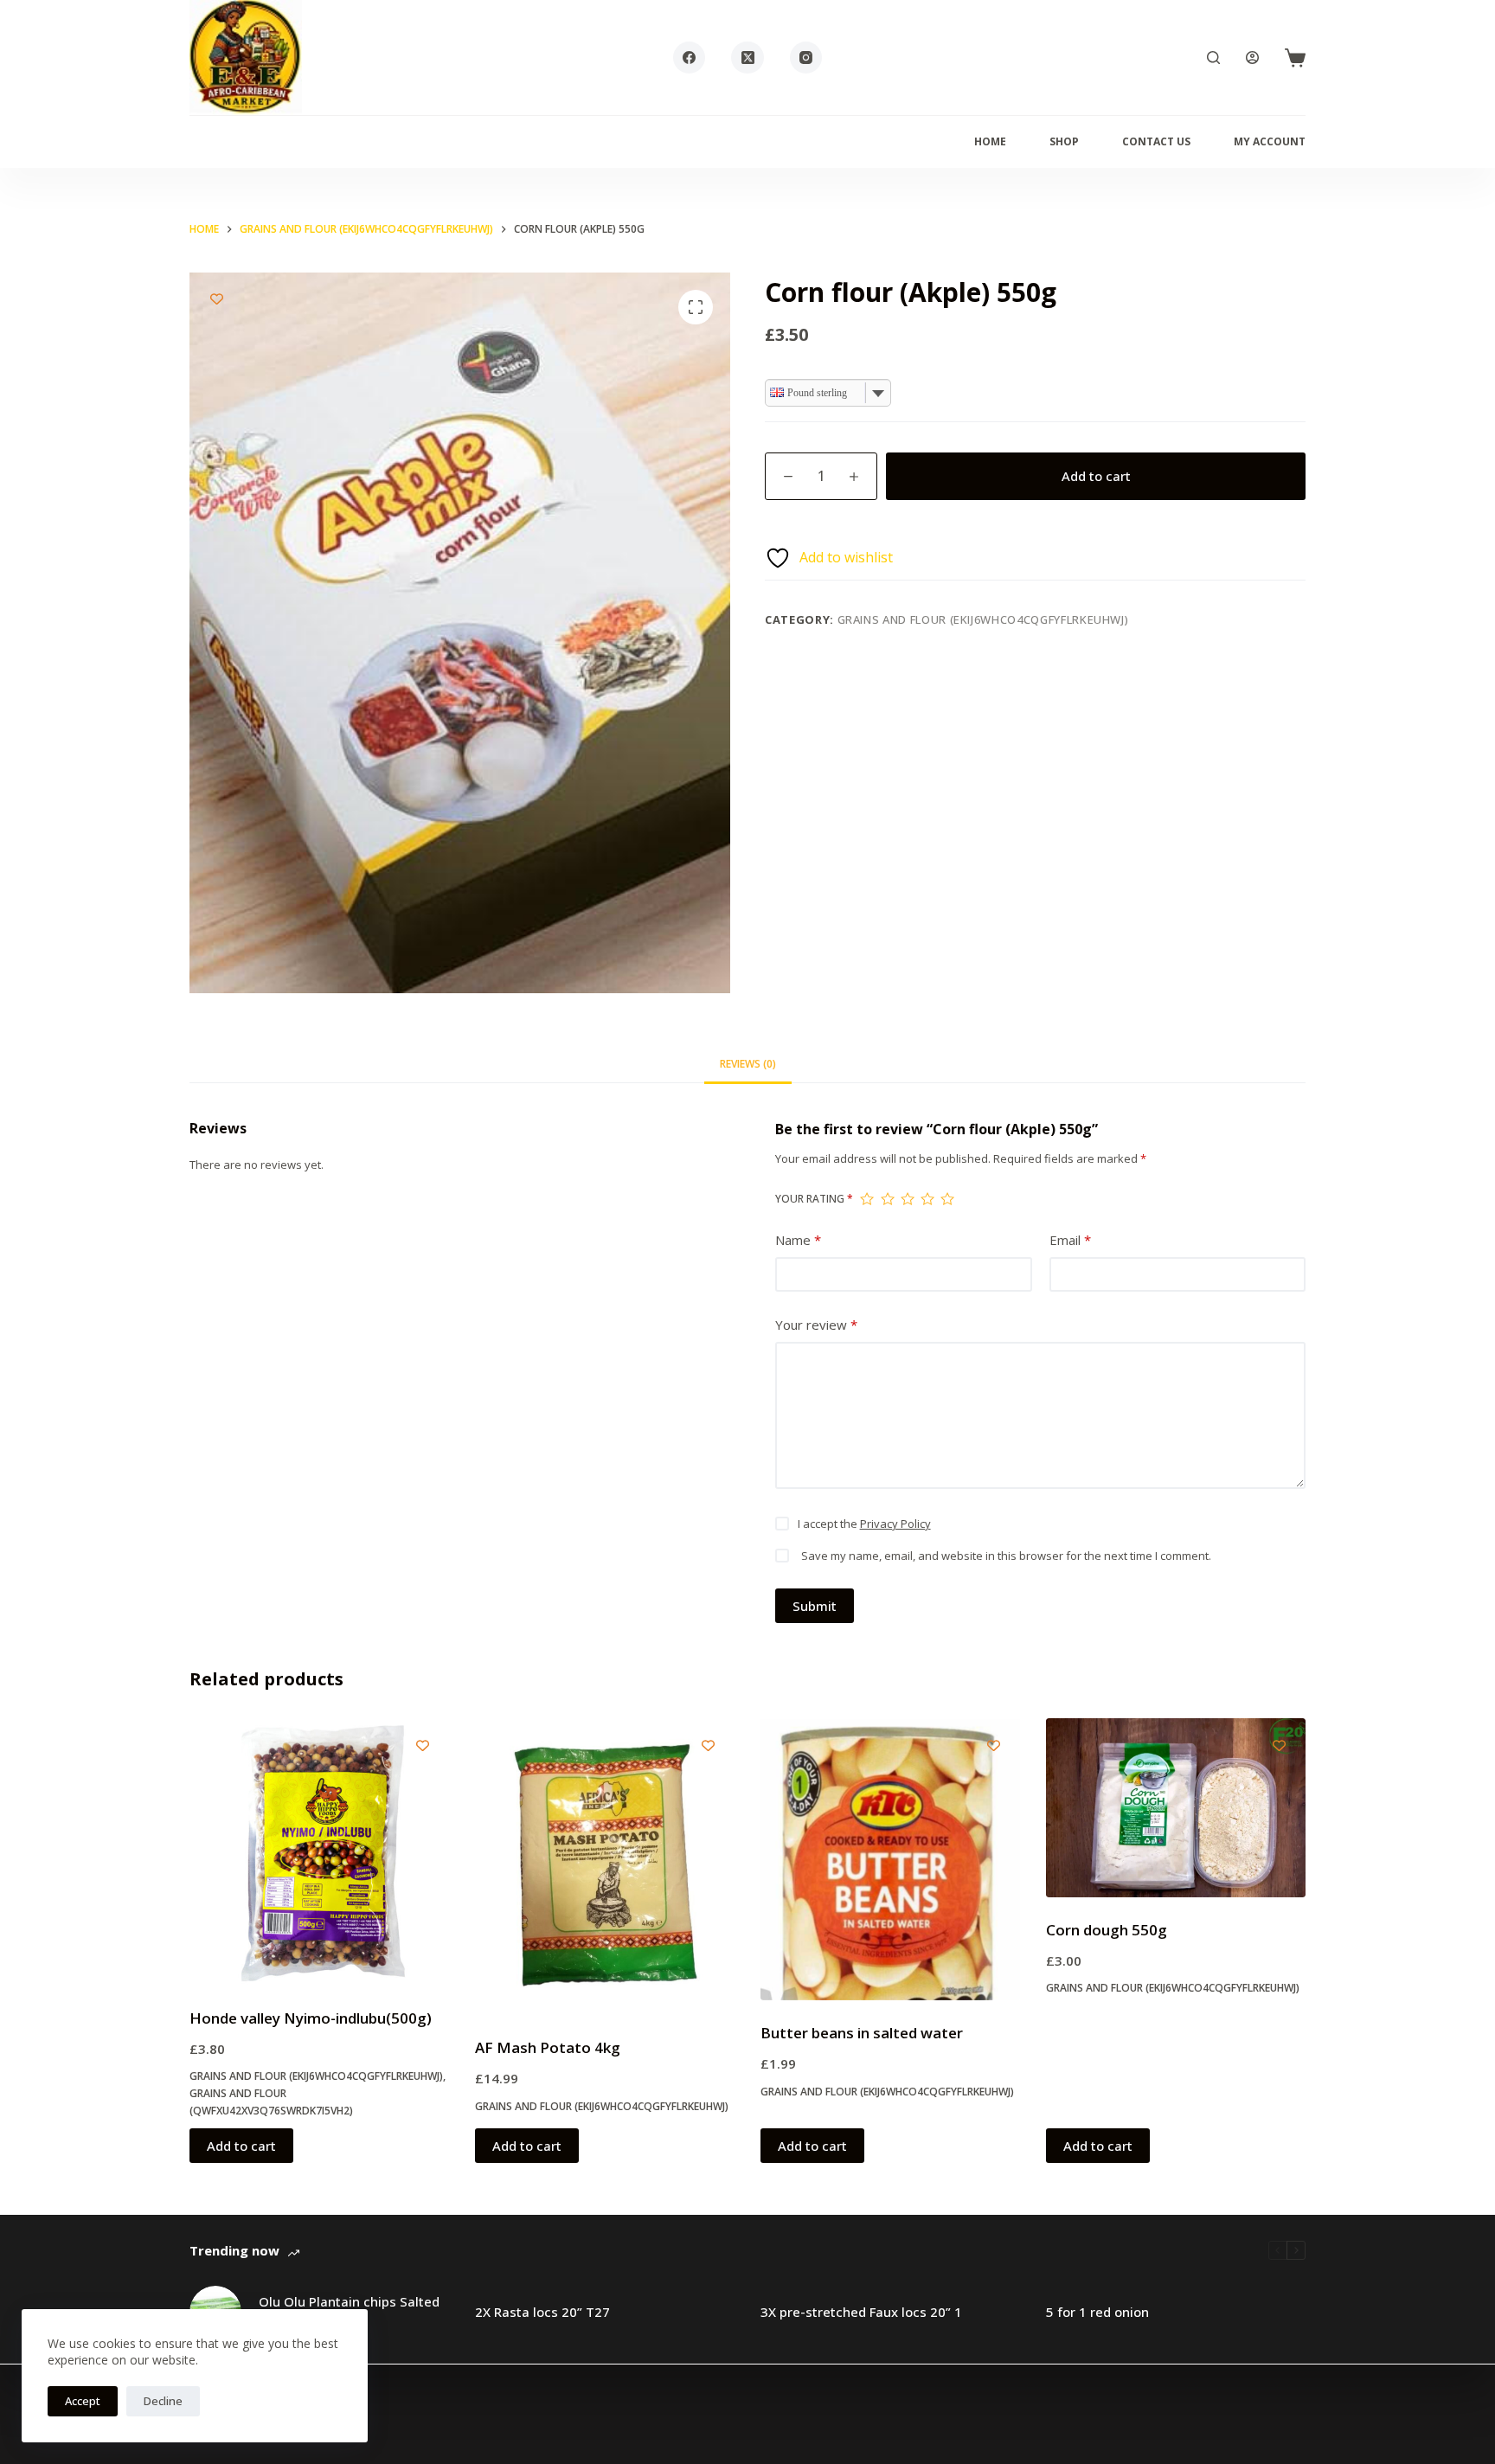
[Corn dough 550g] (1176, 1808)
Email (1070, 1240)
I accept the (864, 1524)
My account (1270, 141)
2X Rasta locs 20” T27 (542, 2312)
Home (990, 141)
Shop (1064, 141)
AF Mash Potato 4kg (548, 2047)
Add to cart (1096, 476)
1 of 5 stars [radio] (866, 1199)
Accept (83, 2401)
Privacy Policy (895, 1524)
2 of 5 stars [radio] (887, 1199)
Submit (815, 1606)
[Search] (1213, 58)
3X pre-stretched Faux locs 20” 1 (861, 2312)
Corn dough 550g (1107, 1930)
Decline (163, 2401)
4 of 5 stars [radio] (927, 1199)
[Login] (1252, 58)
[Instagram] (806, 58)
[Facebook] (690, 58)
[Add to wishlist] (217, 299)
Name (798, 1240)
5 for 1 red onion (1097, 2312)
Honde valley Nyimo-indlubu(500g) (311, 2018)
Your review (816, 1325)
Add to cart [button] (241, 2146)
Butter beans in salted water (862, 2033)
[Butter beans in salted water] (890, 1859)
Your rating (814, 1199)
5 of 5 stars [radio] (947, 1199)
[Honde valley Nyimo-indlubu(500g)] (319, 1852)
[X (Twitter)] (747, 58)
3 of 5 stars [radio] (907, 1199)
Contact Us (1156, 141)
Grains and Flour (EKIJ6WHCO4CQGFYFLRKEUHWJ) (983, 619)
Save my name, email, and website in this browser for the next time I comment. (1006, 1556)
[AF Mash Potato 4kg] (605, 1867)
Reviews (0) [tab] (748, 1064)
